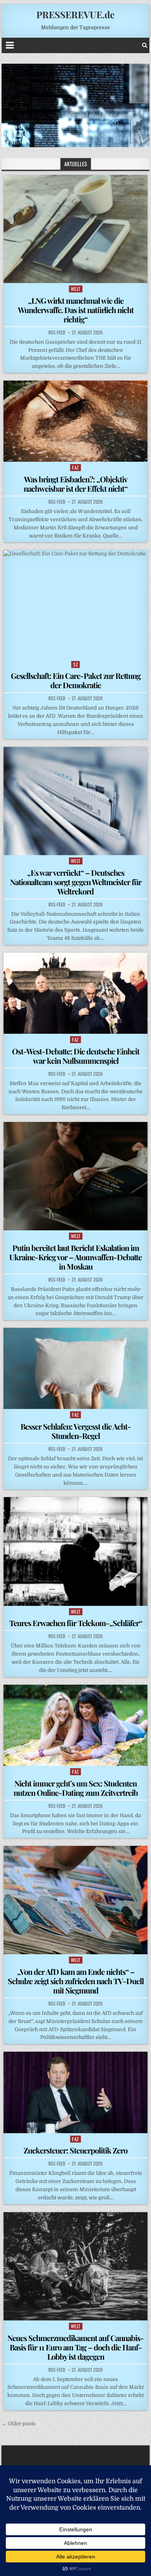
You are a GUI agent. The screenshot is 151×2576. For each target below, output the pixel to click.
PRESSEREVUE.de (75, 14)
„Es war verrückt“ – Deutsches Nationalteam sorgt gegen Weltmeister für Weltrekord (76, 882)
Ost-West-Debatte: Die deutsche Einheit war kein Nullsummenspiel (76, 1056)
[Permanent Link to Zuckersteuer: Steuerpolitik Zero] (75, 2092)
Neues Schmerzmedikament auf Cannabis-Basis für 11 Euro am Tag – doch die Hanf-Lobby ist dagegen (75, 2347)
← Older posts (19, 2424)
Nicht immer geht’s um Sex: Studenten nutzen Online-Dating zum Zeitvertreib (76, 1788)
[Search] (145, 45)
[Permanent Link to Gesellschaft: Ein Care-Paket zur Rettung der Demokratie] (75, 604)
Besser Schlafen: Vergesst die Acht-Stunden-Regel (76, 1431)
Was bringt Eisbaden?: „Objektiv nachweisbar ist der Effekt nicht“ (75, 484)
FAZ (75, 467)
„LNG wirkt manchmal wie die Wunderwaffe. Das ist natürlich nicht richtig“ (76, 310)
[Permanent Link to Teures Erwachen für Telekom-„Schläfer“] (75, 1551)
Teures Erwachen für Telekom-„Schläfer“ (76, 1623)
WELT (76, 289)
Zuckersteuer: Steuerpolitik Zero (75, 2150)
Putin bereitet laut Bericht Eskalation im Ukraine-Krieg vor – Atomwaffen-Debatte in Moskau (75, 1257)
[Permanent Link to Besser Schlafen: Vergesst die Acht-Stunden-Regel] (75, 1368)
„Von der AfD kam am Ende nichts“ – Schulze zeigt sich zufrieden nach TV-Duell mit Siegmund (76, 1981)
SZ (75, 664)
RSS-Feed (57, 332)
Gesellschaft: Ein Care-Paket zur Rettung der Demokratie (76, 680)
